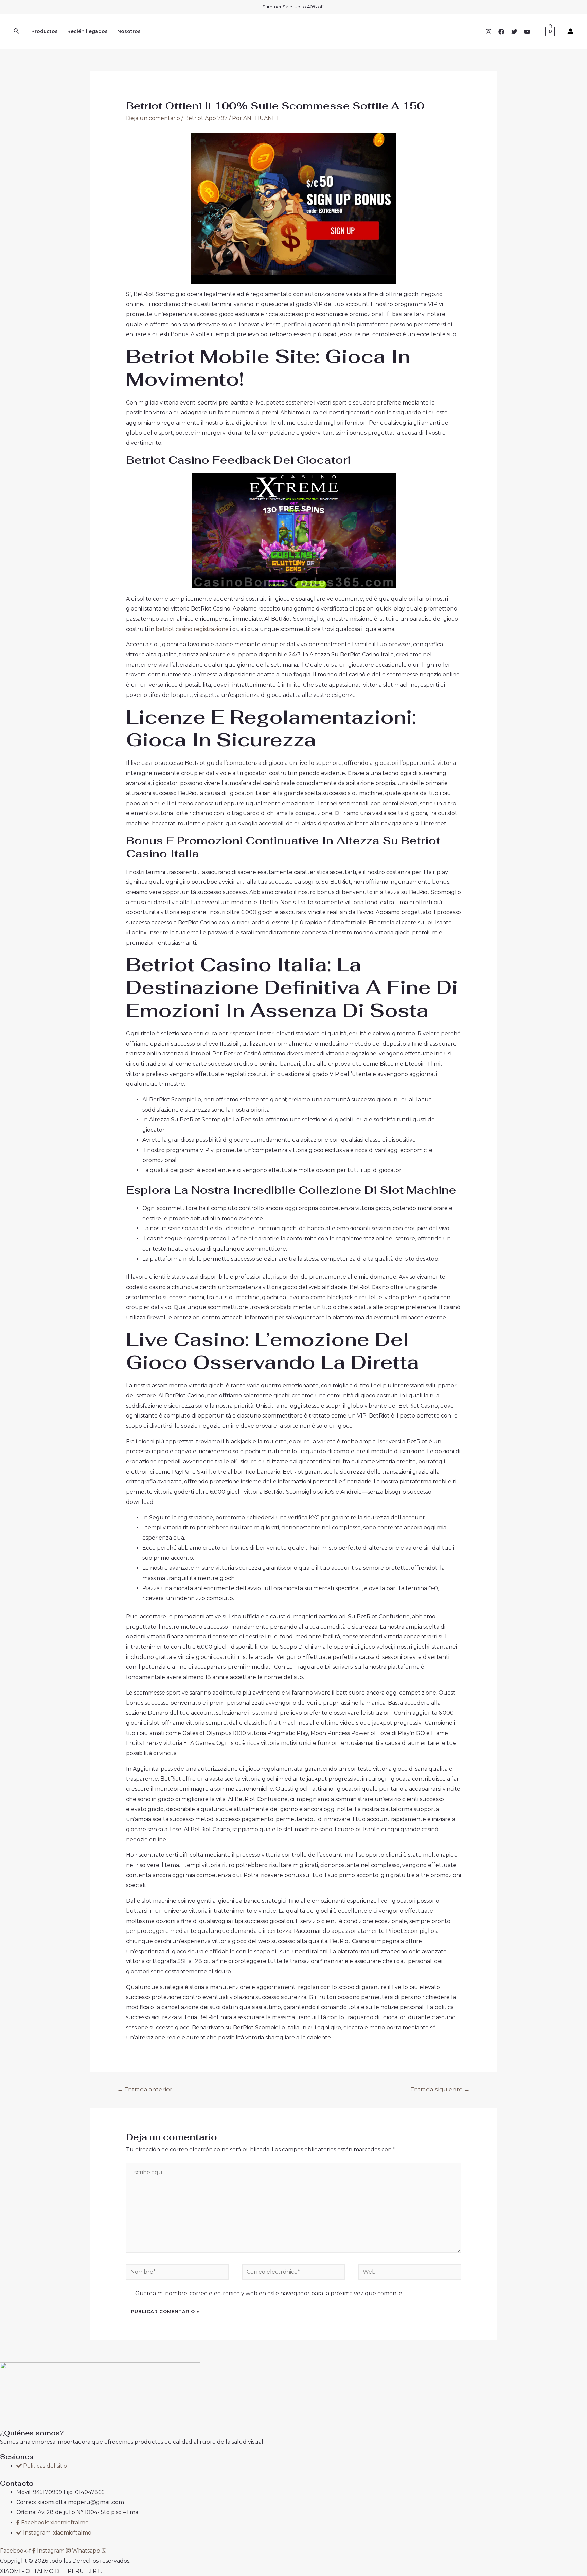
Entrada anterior (145, 2089)
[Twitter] (514, 32)
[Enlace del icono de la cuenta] (570, 31)
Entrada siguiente (440, 2089)
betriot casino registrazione (192, 629)
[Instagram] (488, 32)
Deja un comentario (153, 118)
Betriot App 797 (206, 118)
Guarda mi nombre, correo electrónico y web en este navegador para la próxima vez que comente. (269, 2293)
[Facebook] (501, 32)
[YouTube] (527, 32)
